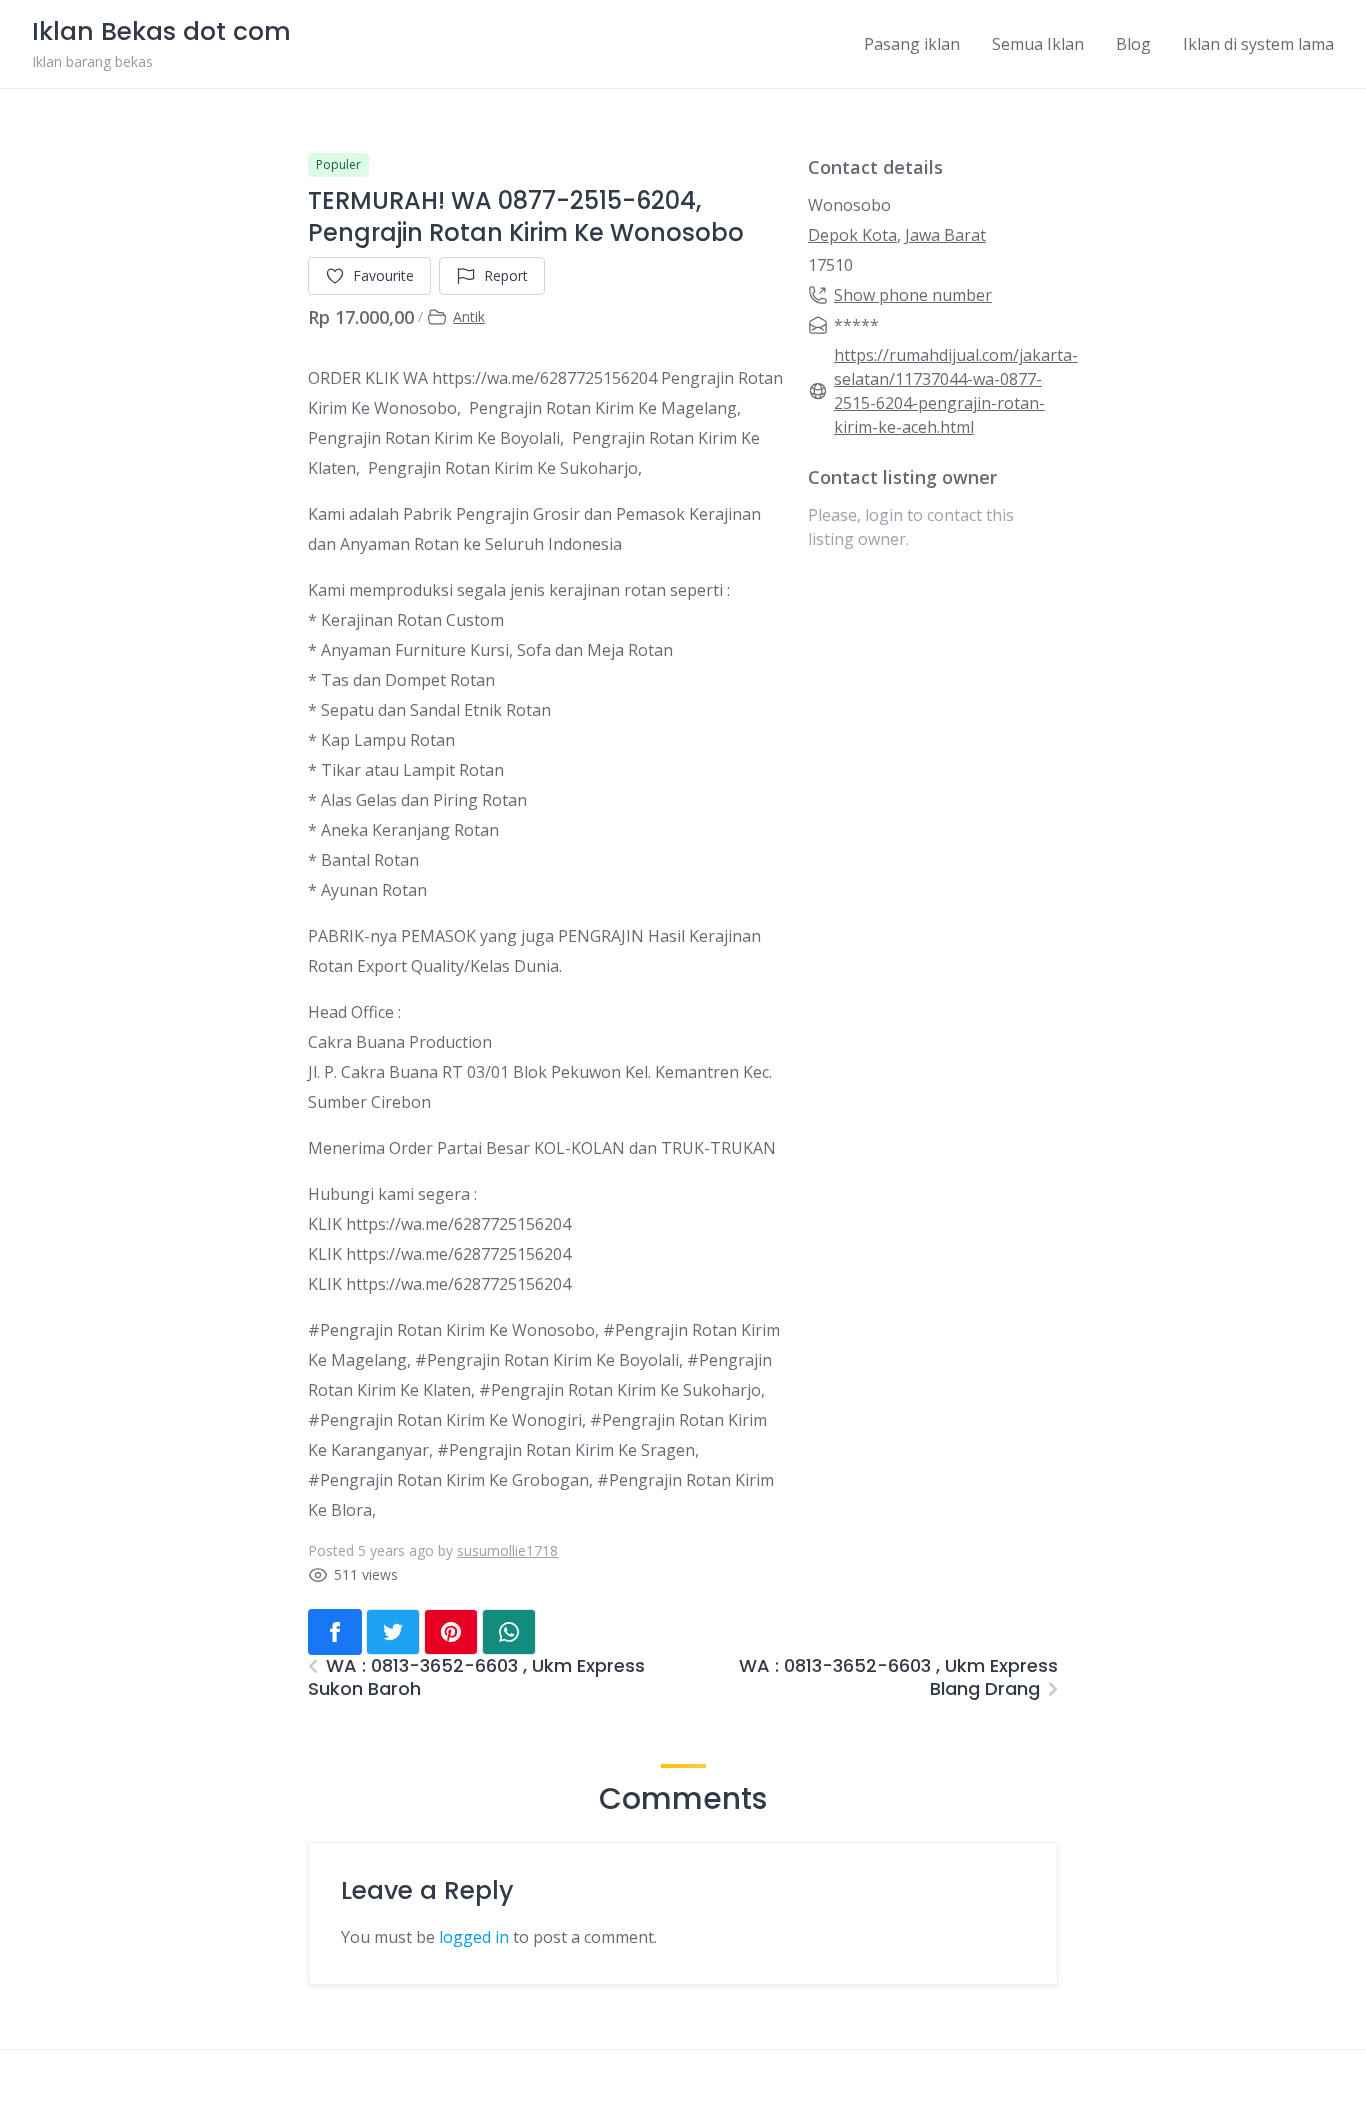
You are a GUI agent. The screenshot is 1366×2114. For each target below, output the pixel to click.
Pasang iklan (912, 44)
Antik (469, 316)
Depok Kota (852, 235)
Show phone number (913, 295)
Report (506, 275)
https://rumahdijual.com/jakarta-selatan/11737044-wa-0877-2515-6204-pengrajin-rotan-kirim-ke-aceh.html (956, 391)
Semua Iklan (1038, 44)
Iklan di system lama (1258, 44)
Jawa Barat (945, 235)
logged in (474, 1937)
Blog (1133, 44)
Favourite (383, 275)
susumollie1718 (507, 1550)
